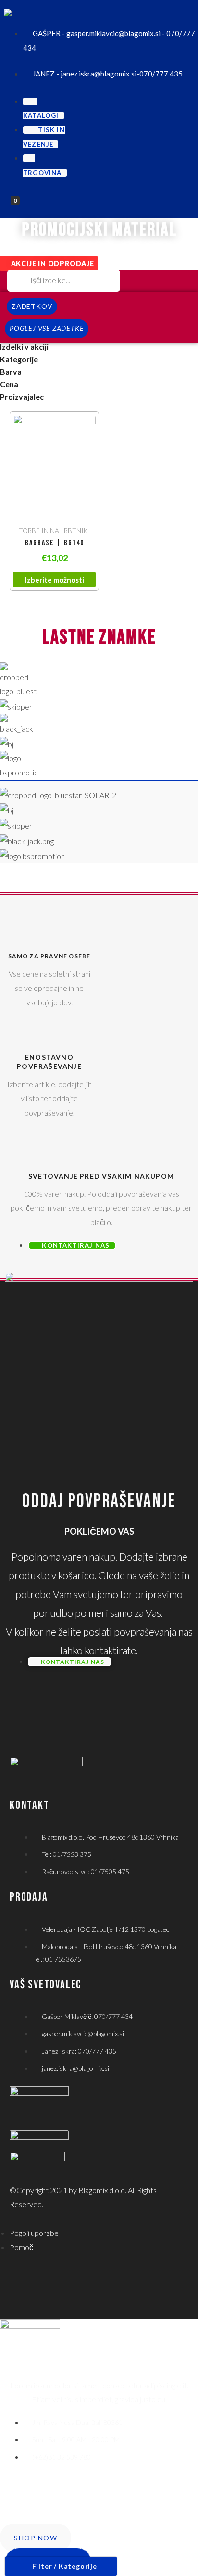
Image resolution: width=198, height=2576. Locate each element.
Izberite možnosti (55, 580)
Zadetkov (32, 306)
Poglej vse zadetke (47, 328)
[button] (49, 263)
